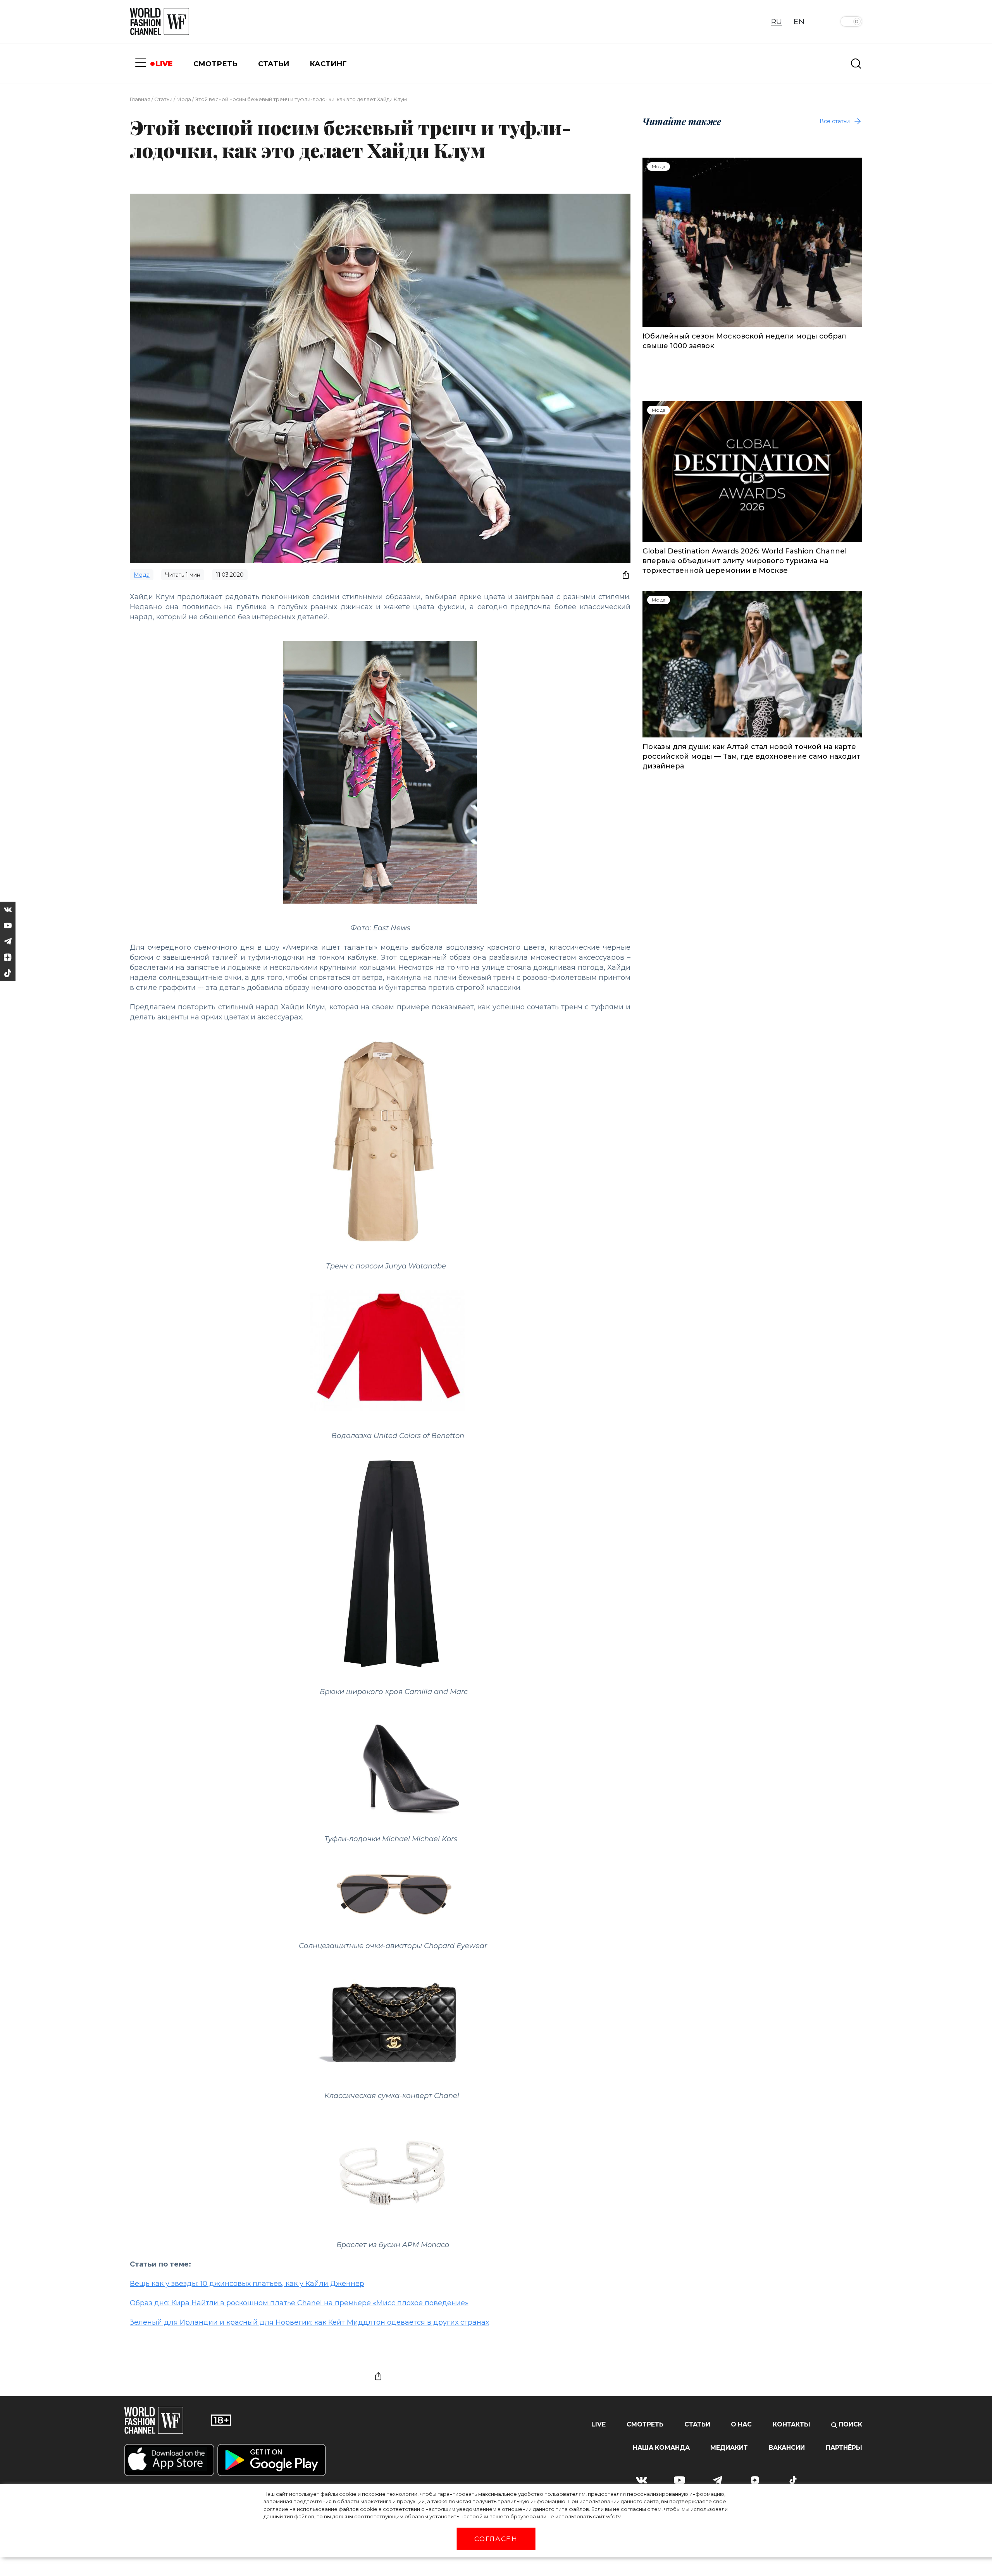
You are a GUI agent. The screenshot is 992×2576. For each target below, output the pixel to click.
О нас (741, 2424)
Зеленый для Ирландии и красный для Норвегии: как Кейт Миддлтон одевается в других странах (309, 2322)
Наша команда (661, 2448)
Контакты (791, 2424)
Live (598, 2424)
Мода (184, 99)
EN (799, 21)
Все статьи (835, 121)
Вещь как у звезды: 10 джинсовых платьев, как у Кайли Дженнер (247, 2284)
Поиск (850, 2424)
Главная (140, 99)
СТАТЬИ (274, 64)
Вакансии (787, 2448)
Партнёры (844, 2448)
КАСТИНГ (328, 64)
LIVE (164, 64)
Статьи (163, 99)
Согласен (496, 2539)
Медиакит (729, 2448)
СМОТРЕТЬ (215, 64)
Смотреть (645, 2424)
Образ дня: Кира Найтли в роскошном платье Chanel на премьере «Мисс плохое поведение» (299, 2303)
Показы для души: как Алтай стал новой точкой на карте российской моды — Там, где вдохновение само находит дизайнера (752, 756)
